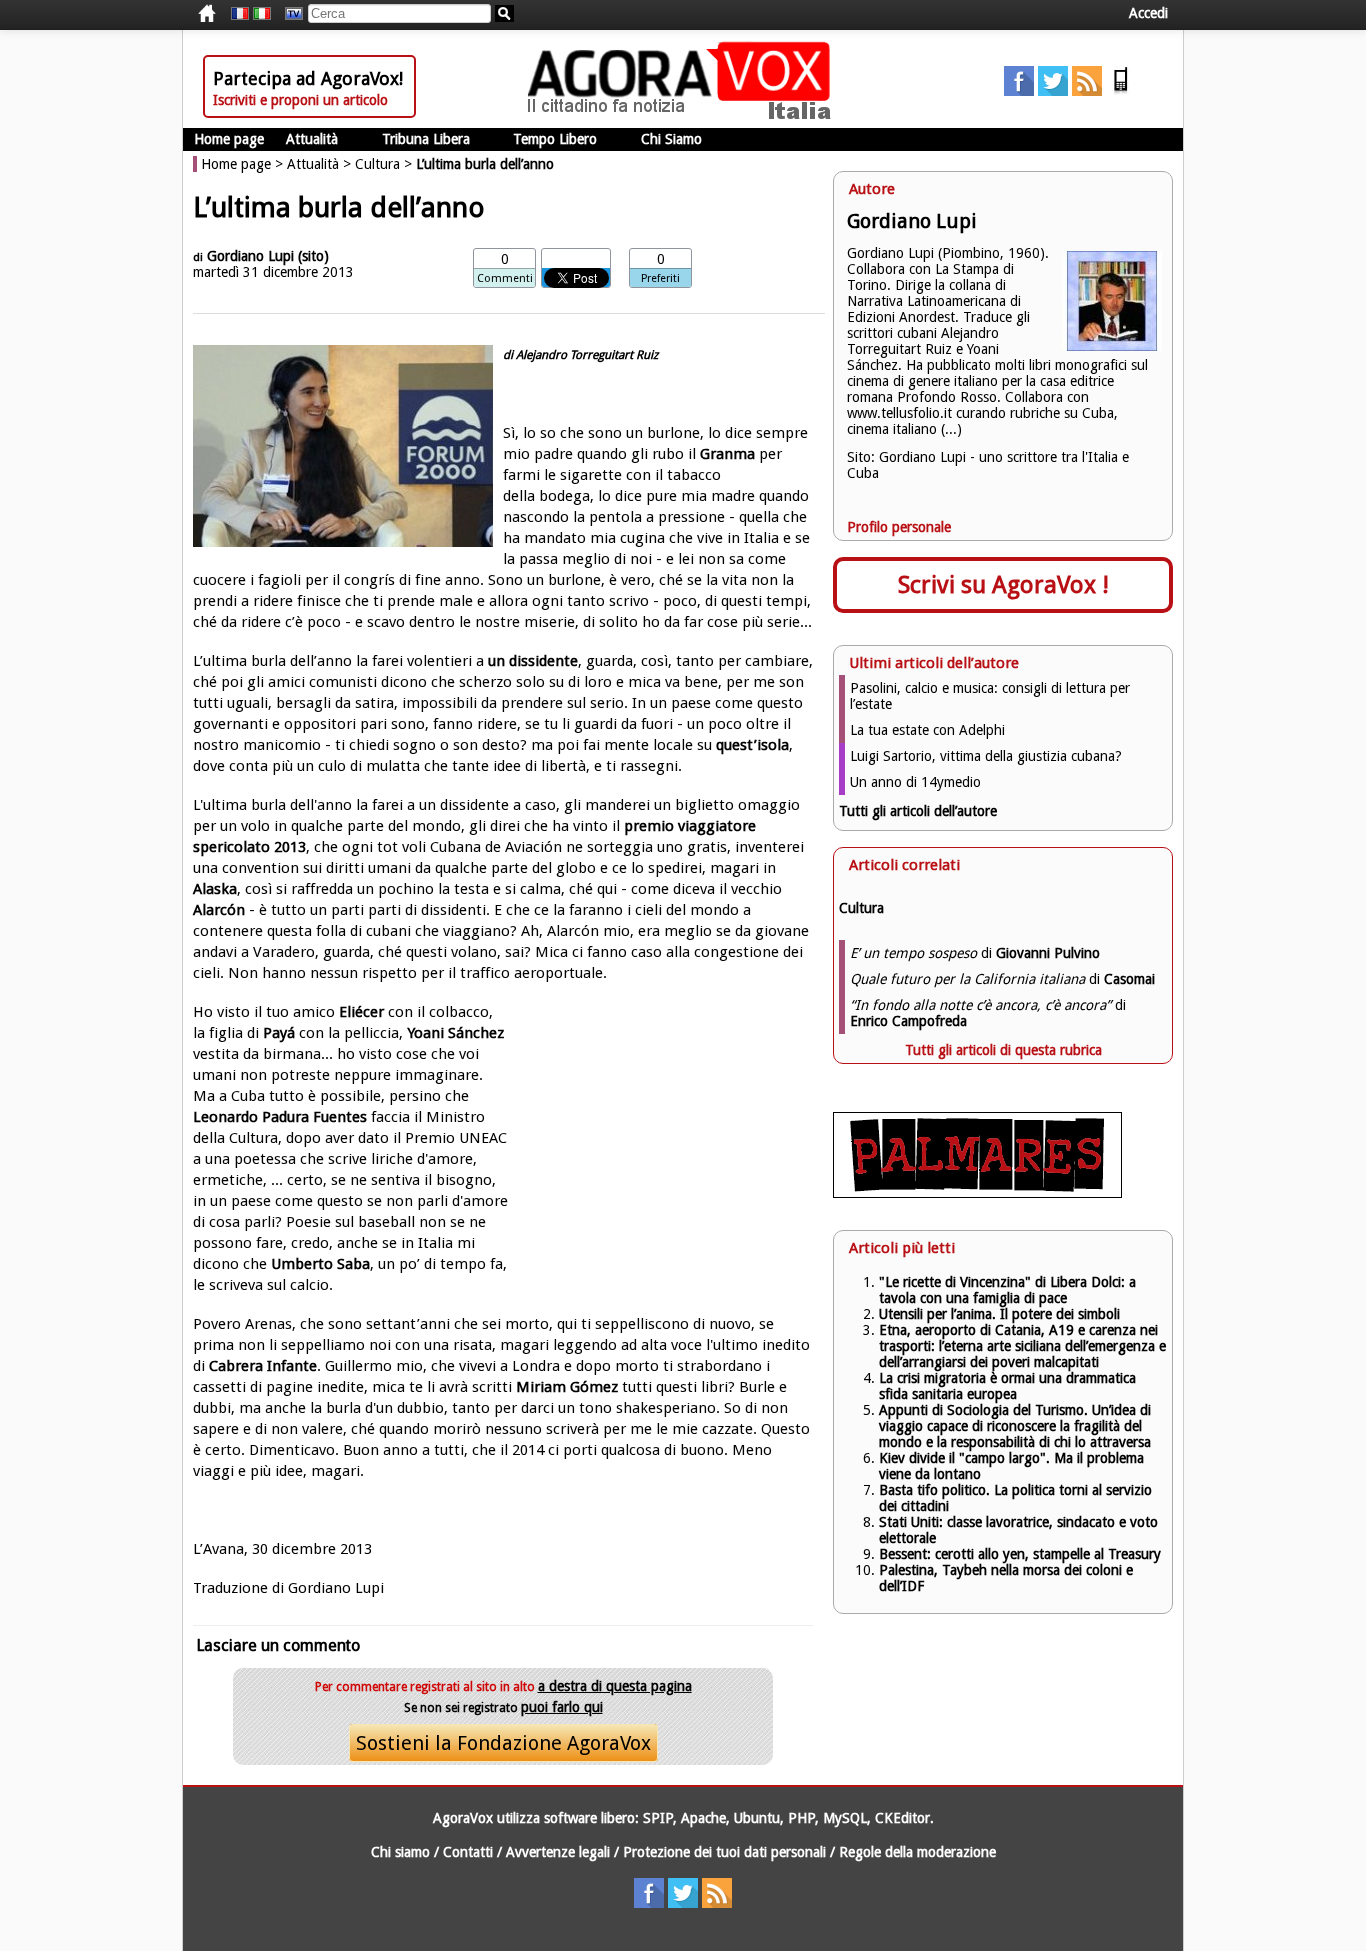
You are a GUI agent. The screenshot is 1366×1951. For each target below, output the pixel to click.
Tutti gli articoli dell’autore (918, 811)
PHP (801, 1818)
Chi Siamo (671, 139)
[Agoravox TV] (289, 14)
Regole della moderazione (917, 1852)
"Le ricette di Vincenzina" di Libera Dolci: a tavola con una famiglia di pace (1007, 1290)
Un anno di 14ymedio (915, 782)
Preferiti (660, 278)
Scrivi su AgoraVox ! (1003, 585)
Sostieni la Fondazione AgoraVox (503, 1743)
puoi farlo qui (562, 1707)
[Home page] (684, 115)
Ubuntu (757, 1818)
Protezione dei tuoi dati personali (724, 1852)
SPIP (658, 1818)
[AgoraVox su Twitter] (1053, 91)
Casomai (1129, 979)
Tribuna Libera (426, 139)
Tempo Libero (555, 139)
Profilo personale (899, 527)
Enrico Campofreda (908, 1021)
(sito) (313, 256)
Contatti (468, 1852)
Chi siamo (400, 1852)
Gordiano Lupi (250, 256)
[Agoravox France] (240, 14)
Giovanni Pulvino (1048, 953)
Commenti (505, 278)
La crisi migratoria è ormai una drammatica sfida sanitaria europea (1007, 1386)
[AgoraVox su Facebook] (1019, 91)
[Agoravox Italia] (262, 14)
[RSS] (1087, 91)
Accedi (1148, 13)
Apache (703, 1818)
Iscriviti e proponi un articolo (300, 100)
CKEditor (902, 1818)
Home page (229, 139)
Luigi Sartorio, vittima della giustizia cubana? (986, 756)
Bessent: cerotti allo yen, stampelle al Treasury (1020, 1554)
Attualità (312, 139)
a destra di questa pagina (615, 1686)
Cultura (377, 164)
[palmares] (977, 1193)
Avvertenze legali (558, 1852)
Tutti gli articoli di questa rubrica (1003, 1050)
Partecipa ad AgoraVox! (308, 78)
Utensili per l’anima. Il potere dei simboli (999, 1314)
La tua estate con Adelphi (927, 730)
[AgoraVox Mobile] (1121, 91)
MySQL (845, 1818)
